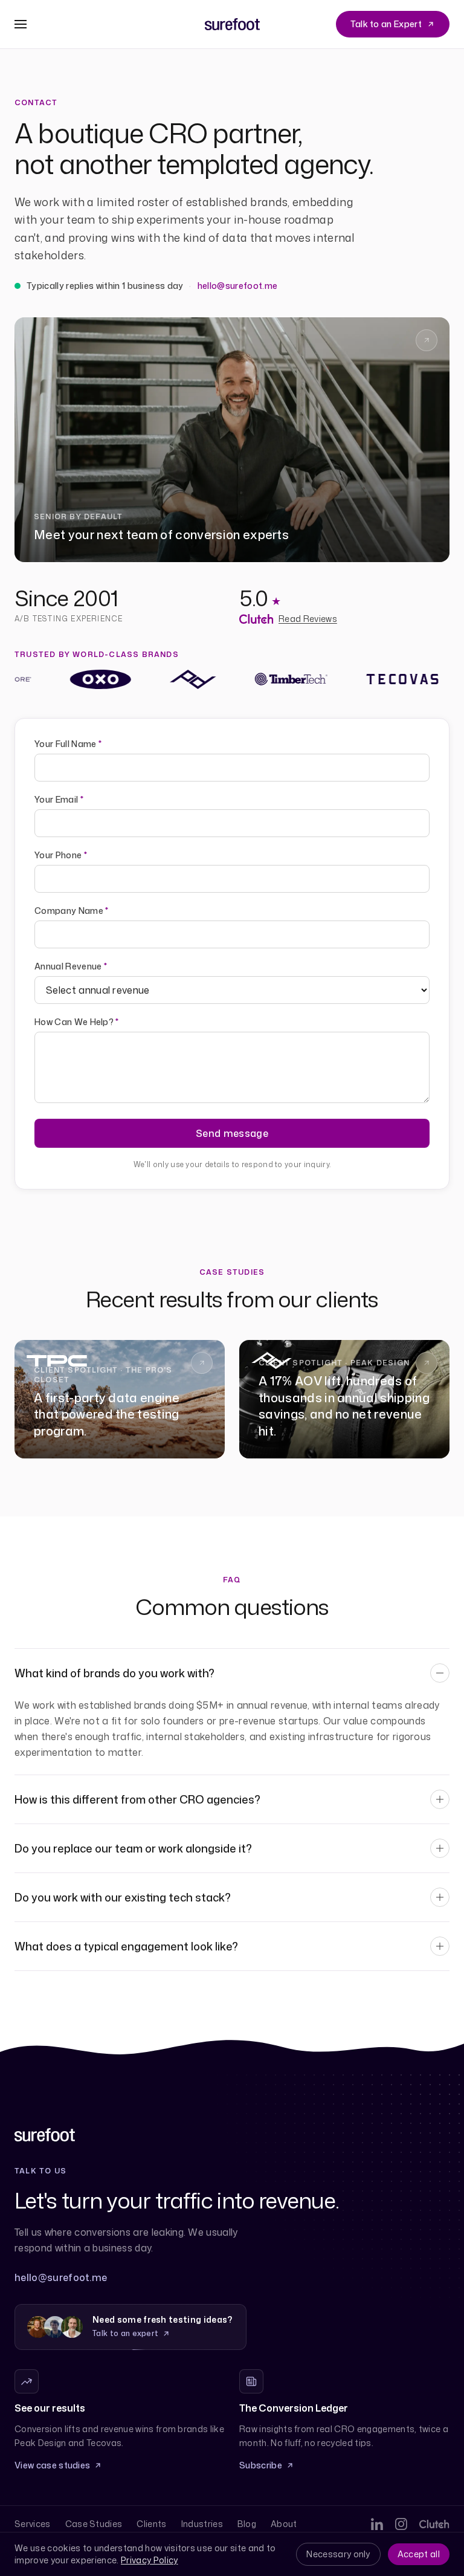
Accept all (419, 2554)
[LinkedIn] (377, 2524)
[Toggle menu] (21, 24)
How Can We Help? (77, 1022)
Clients (151, 2524)
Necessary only (338, 2554)
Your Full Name (68, 744)
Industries (202, 2524)
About (284, 2524)
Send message (232, 1133)
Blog (247, 2524)
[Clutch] (434, 2524)
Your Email (59, 799)
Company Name (72, 911)
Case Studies (94, 2524)
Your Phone (61, 855)
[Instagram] (401, 2524)
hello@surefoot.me (237, 286)
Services (33, 2524)
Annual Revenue (71, 966)
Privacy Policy (149, 2560)
